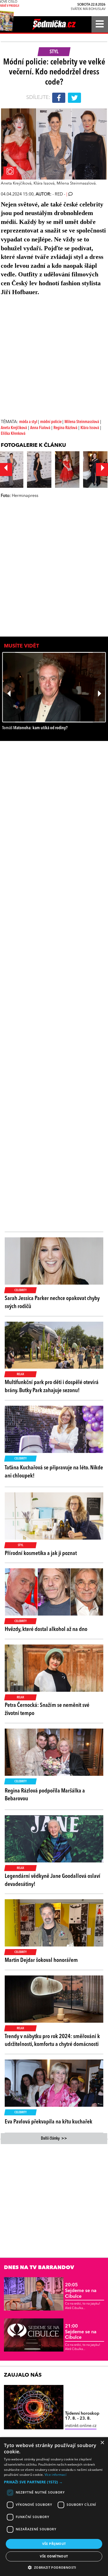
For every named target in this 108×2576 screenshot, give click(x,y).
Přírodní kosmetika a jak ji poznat (41, 1553)
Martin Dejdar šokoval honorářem (41, 1960)
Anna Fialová (40, 428)
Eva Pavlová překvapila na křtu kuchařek (48, 2122)
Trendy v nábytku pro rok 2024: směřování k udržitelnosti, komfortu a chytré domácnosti (52, 2041)
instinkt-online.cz (81, 2426)
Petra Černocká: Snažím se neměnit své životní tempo (47, 1709)
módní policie (51, 422)
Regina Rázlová (65, 428)
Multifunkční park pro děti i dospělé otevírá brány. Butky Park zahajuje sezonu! (52, 1387)
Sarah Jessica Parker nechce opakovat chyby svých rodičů (52, 1302)
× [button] (102, 2443)
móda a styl (29, 422)
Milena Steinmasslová (82, 422)
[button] (54, 2482)
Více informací (55, 2475)
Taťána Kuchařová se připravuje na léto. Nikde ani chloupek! (54, 1472)
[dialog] (54, 2507)
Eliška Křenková (13, 434)
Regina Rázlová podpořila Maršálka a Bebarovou (45, 1795)
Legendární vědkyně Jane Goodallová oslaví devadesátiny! (53, 1880)
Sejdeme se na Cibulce (81, 2291)
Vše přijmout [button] (54, 2544)
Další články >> (54, 2139)
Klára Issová (90, 428)
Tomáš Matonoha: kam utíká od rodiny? (35, 728)
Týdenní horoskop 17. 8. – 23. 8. (82, 2416)
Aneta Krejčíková (14, 428)
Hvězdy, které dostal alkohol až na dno (46, 1629)
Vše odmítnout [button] (54, 2556)
